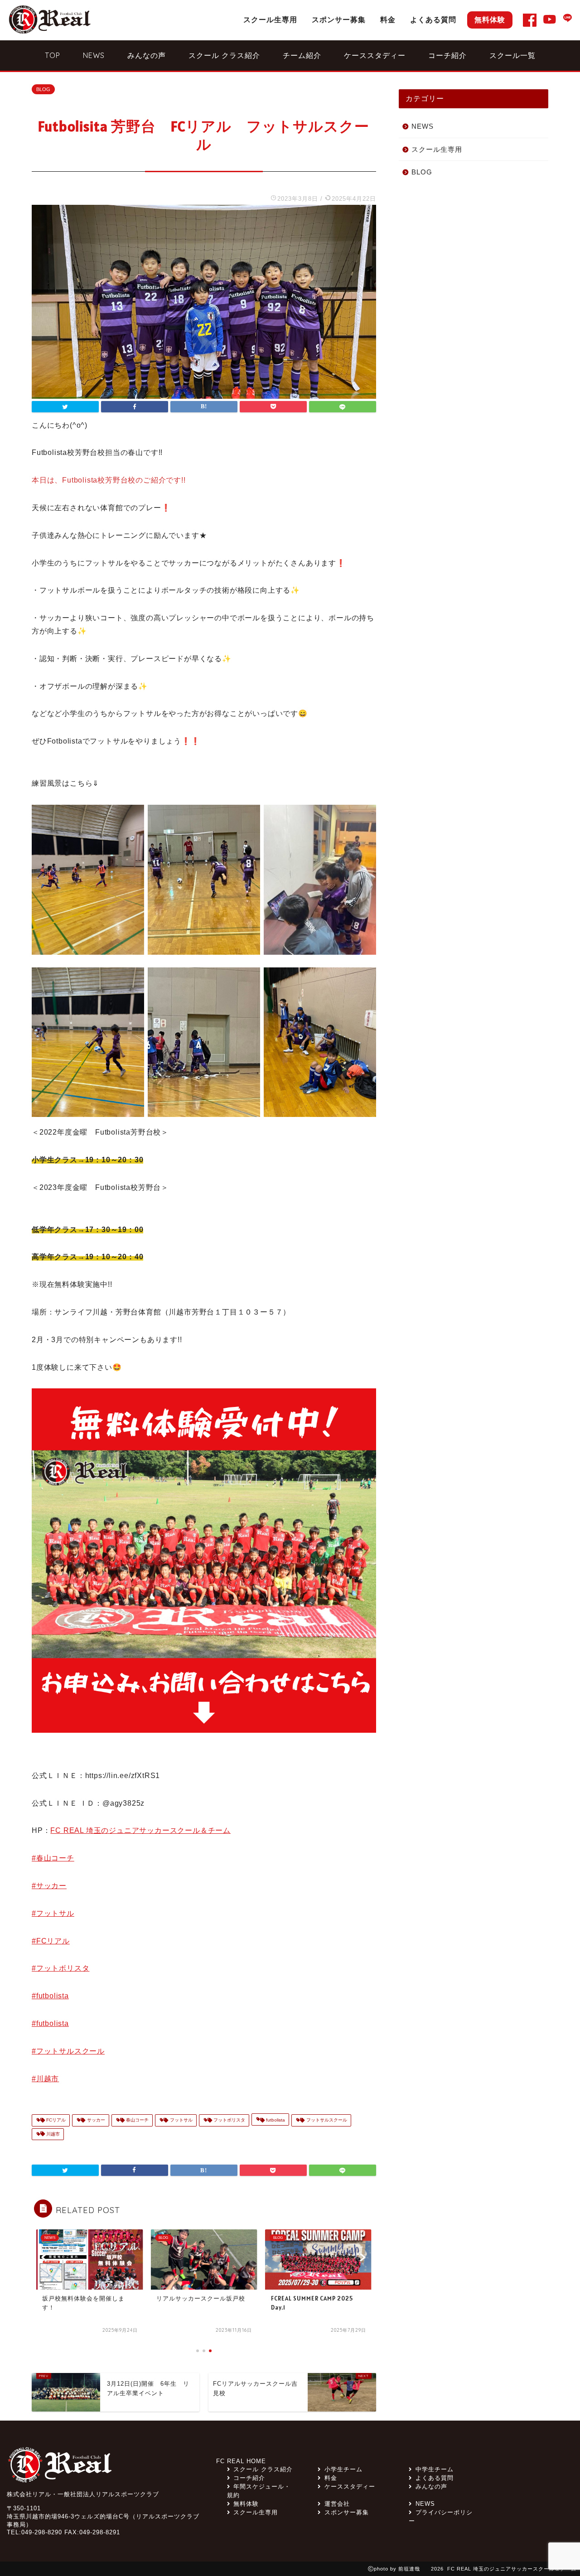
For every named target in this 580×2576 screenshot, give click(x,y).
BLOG (43, 89)
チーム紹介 (302, 55)
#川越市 (45, 2079)
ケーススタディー (375, 55)
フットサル (181, 2120)
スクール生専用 (270, 19)
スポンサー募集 (339, 19)
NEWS (94, 55)
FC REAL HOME (241, 2461)
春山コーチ (137, 2120)
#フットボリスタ (60, 1968)
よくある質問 (433, 19)
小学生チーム (343, 2469)
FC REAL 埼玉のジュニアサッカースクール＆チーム (140, 1830)
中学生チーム (434, 2469)
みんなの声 (147, 55)
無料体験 (490, 19)
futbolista (275, 2120)
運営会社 (337, 2504)
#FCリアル (51, 1941)
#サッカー (49, 1886)
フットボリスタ (229, 2120)
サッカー (95, 2120)
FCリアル (55, 2120)
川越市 (52, 2134)
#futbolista (50, 1996)
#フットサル (53, 1913)
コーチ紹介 (447, 55)
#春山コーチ (53, 1858)
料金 (388, 19)
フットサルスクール (326, 2120)
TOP (53, 55)
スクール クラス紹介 (224, 55)
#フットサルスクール (68, 2051)
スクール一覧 (512, 55)
